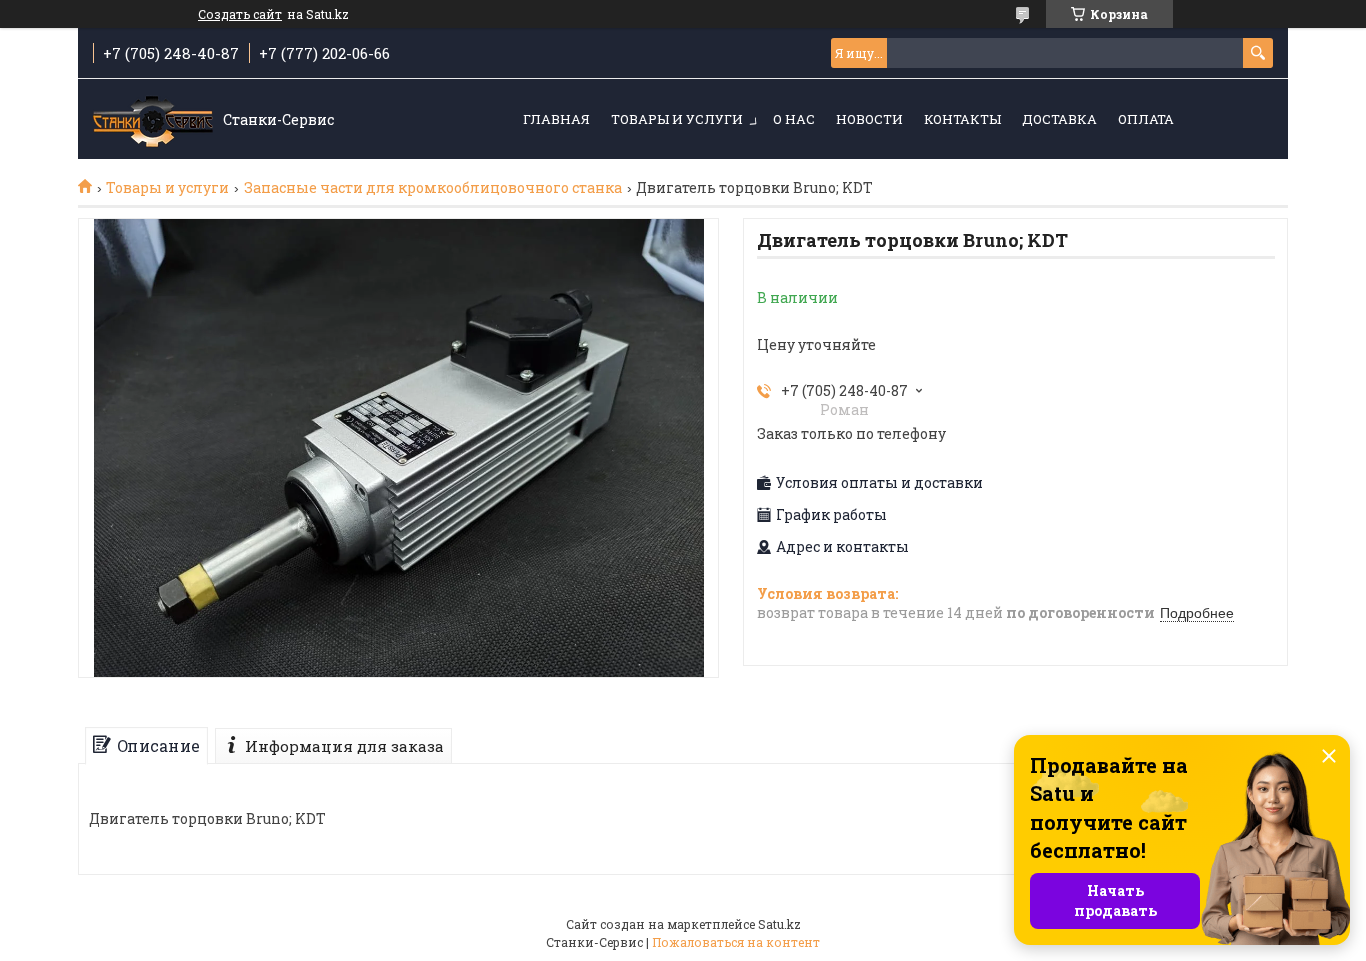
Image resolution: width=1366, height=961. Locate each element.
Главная (556, 119)
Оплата (1146, 119)
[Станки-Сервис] (153, 120)
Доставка (1059, 119)
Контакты (962, 119)
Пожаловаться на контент (736, 942)
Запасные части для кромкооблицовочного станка (433, 188)
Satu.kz (779, 924)
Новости (869, 119)
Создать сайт (240, 14)
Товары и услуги (677, 119)
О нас (794, 119)
